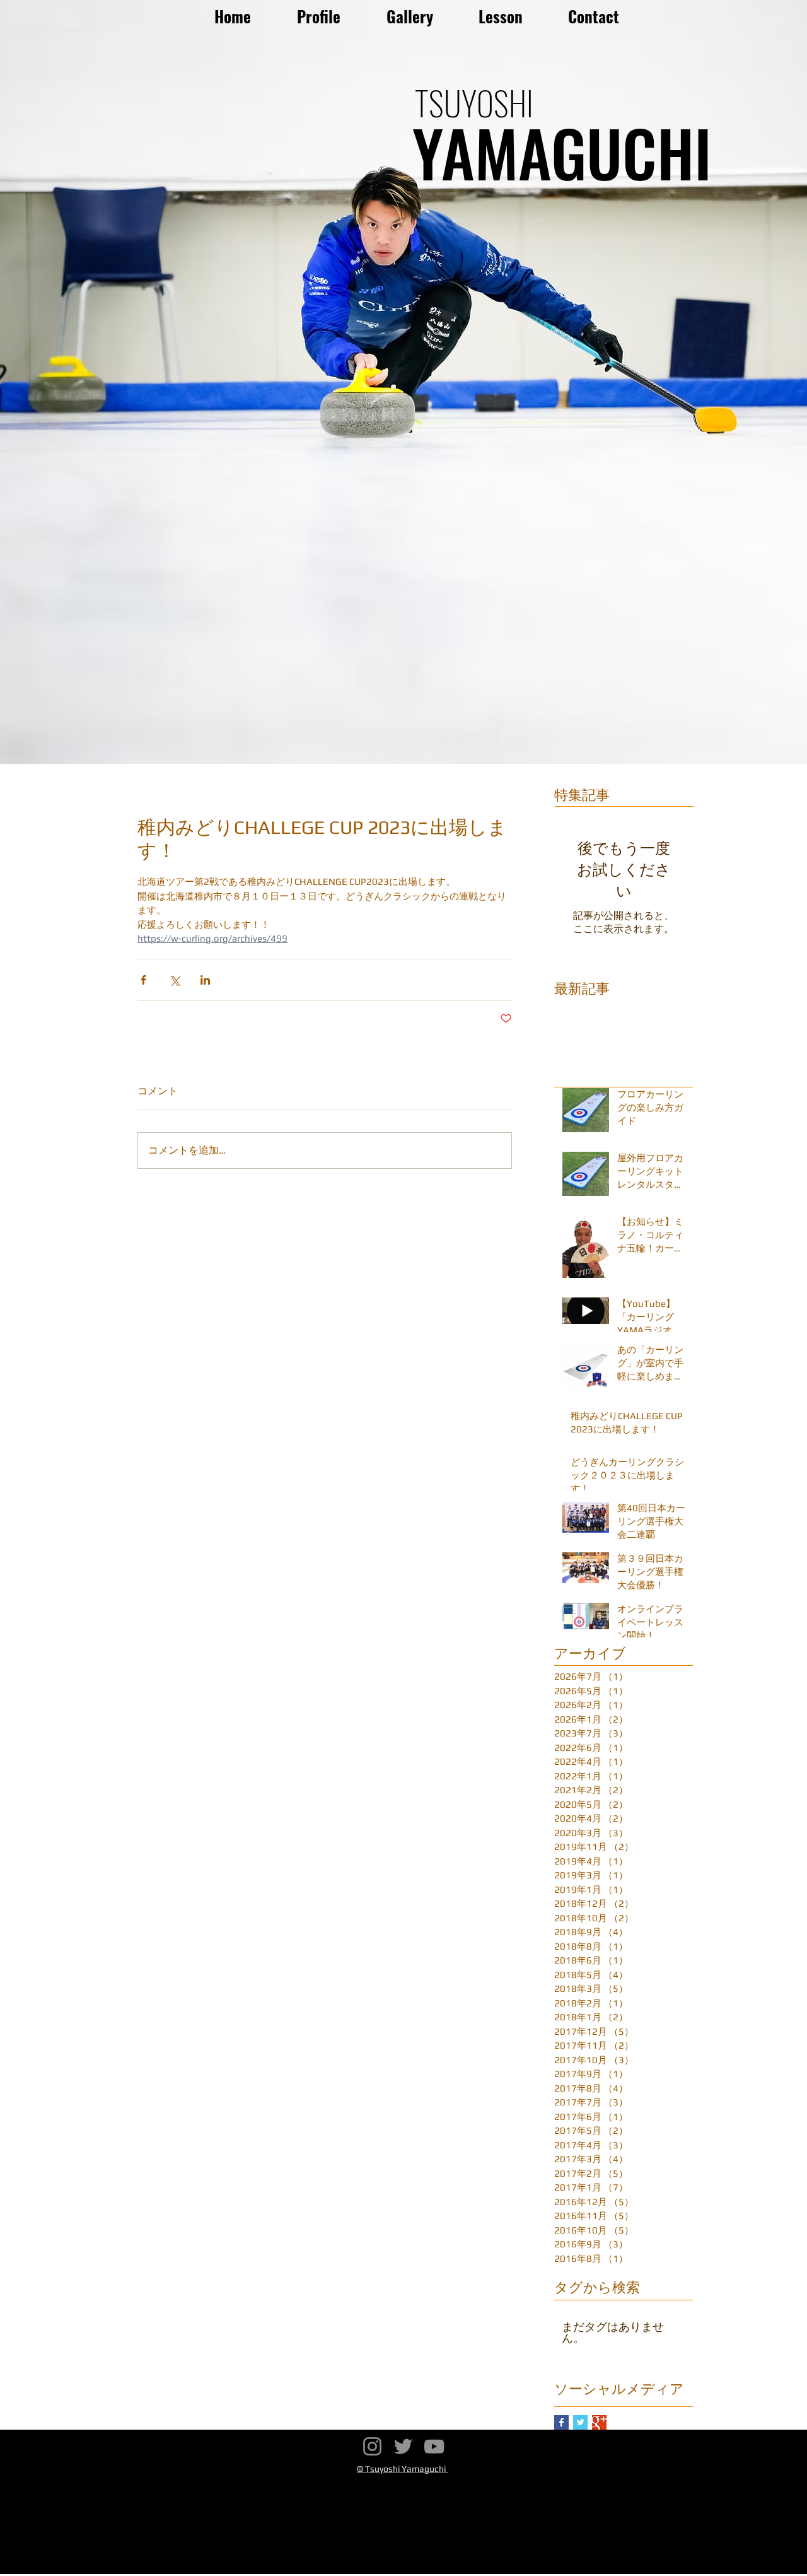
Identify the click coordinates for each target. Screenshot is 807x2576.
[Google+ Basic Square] (599, 2422)
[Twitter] (403, 2446)
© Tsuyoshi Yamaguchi (402, 2469)
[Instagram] (372, 2446)
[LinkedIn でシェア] (205, 980)
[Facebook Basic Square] (561, 2422)
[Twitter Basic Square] (580, 2422)
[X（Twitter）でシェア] (174, 980)
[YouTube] (434, 2446)
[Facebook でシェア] (143, 980)
